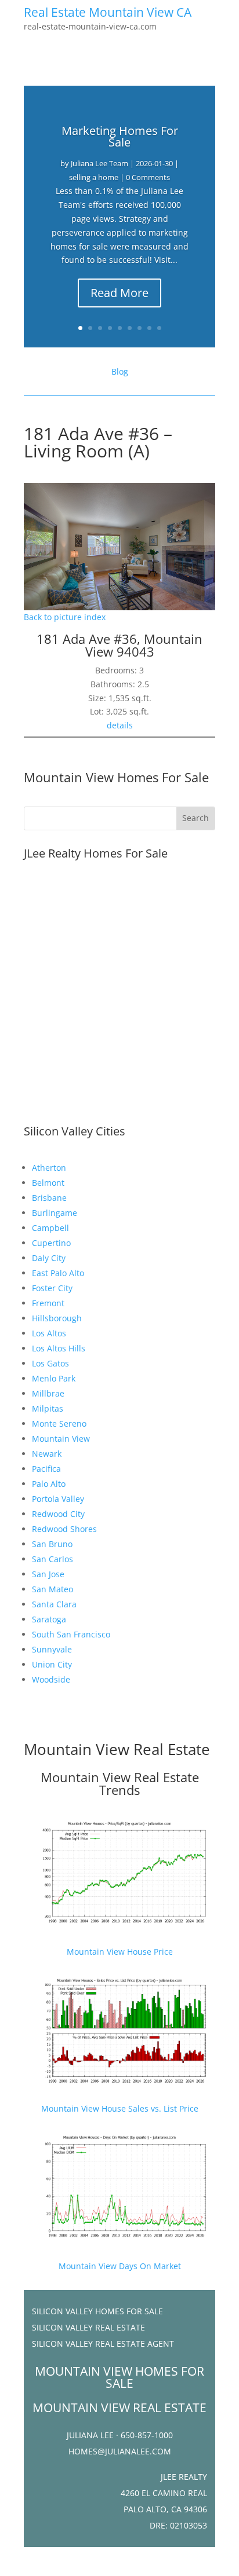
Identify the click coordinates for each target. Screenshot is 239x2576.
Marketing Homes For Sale (120, 136)
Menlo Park (54, 1378)
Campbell (50, 1228)
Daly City (49, 1258)
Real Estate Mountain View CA (108, 12)
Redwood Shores (64, 1529)
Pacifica (46, 1469)
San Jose (48, 1574)
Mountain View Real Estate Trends (120, 1783)
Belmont (48, 1183)
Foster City (52, 1288)
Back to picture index (65, 617)
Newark (47, 1454)
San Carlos (52, 1559)
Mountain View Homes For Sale (116, 777)
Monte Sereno (59, 1423)
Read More (119, 293)
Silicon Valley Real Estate (88, 2327)
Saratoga (49, 1619)
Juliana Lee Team (99, 163)
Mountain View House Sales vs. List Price (120, 2108)
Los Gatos (50, 1363)
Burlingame (55, 1213)
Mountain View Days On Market (120, 2266)
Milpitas (48, 1408)
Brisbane (49, 1198)
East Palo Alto (58, 1273)
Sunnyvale (52, 1649)
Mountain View (61, 1439)
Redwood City (58, 1514)
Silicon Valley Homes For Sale (97, 2311)
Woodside (51, 1679)
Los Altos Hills (59, 1348)
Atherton (49, 1168)
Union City (52, 1664)
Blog (120, 371)
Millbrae (48, 1393)
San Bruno (52, 1544)
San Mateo (52, 1589)
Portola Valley (58, 1499)
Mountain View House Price (120, 1952)
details (120, 725)
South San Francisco (71, 1634)
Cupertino (51, 1243)
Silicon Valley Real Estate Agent (103, 2344)
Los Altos (49, 1333)
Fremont (48, 1303)
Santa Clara (54, 1604)
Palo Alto (49, 1484)
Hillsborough (57, 1318)
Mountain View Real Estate (117, 1749)
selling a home (94, 177)
